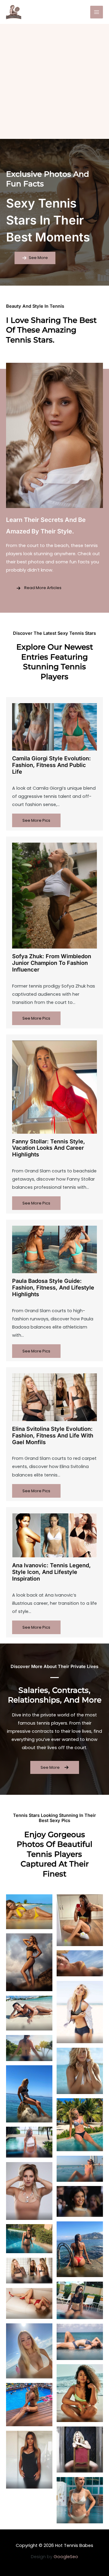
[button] (35, 258)
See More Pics (36, 820)
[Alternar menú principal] (97, 12)
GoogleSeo (66, 2557)
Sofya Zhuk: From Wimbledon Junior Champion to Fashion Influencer (52, 963)
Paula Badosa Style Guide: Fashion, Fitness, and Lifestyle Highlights (53, 1287)
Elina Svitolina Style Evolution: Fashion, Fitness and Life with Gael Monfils (53, 1435)
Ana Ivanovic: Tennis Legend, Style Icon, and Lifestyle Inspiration (51, 1572)
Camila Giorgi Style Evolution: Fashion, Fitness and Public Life (51, 765)
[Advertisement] (54, 81)
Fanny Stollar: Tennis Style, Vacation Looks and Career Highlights (49, 1148)
